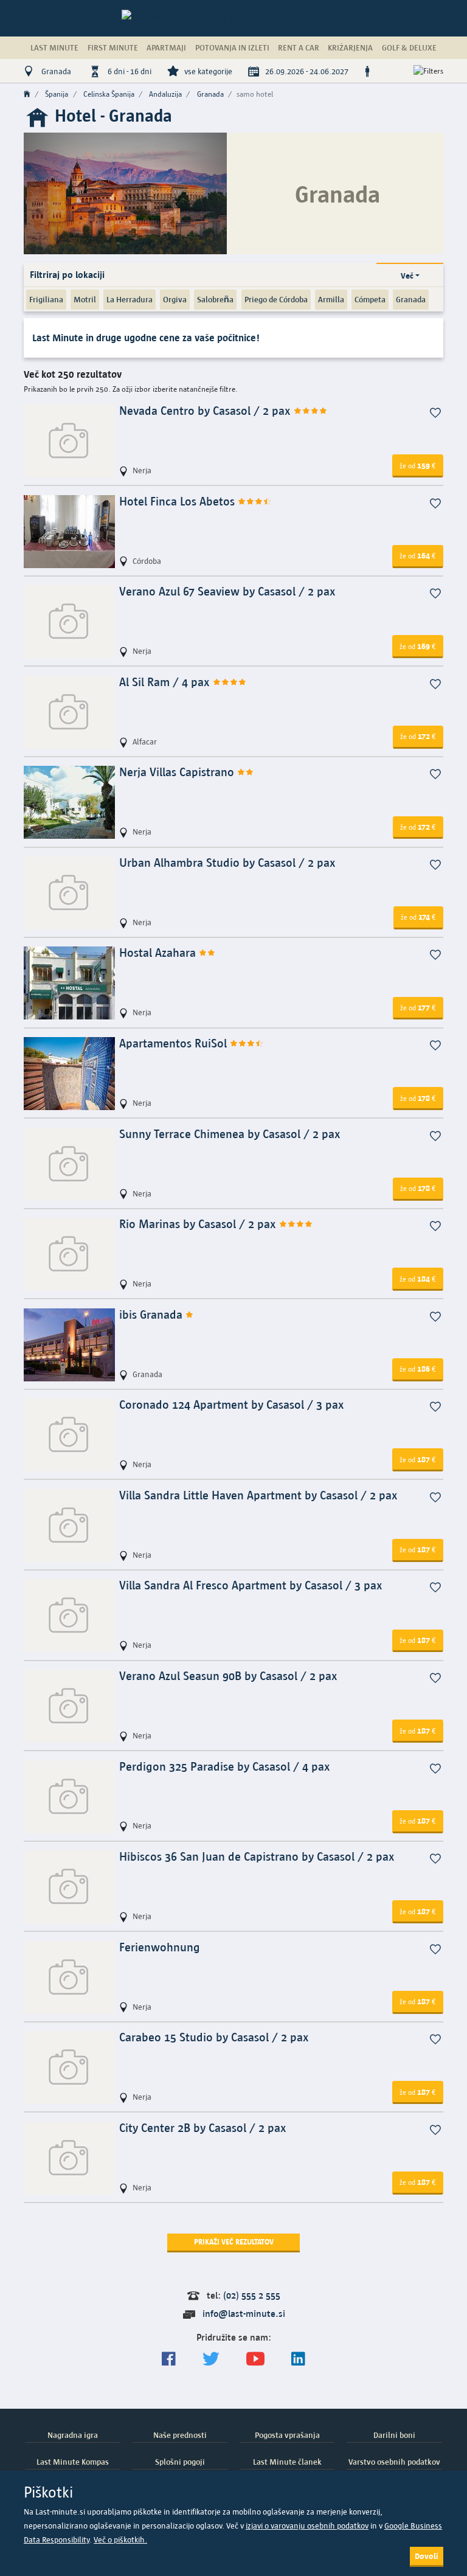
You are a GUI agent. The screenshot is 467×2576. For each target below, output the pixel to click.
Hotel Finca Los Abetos (178, 502)
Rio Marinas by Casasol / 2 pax (199, 1224)
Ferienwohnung (160, 1947)
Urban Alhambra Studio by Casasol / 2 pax (227, 863)
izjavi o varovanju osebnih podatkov (307, 2526)
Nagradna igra (73, 2435)
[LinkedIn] (298, 2359)
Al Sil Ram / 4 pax (166, 682)
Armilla (331, 299)
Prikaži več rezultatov (234, 2242)
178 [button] (418, 1098)
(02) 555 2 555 (252, 2295)
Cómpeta (370, 299)
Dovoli (427, 2556)
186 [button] (418, 1369)
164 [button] (418, 555)
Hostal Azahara (159, 953)
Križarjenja (350, 47)
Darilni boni (394, 2435)
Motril (85, 299)
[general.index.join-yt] (255, 2359)
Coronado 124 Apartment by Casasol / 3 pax (232, 1405)
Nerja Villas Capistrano (178, 772)
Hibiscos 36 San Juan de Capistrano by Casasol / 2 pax (257, 1857)
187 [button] (418, 1459)
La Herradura (130, 299)
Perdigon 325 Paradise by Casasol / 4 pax (225, 1767)
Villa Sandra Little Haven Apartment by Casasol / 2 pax (258, 1495)
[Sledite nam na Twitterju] (211, 2359)
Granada (411, 299)
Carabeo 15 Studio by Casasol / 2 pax (214, 2037)
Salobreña (215, 299)
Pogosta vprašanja (287, 2435)
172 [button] (418, 736)
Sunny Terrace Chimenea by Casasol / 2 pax (230, 1134)
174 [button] (418, 917)
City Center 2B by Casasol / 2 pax (203, 2128)
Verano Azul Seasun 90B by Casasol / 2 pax (228, 1676)
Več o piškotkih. (120, 2540)
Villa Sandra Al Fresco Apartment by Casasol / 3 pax (251, 1585)
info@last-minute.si (244, 2314)
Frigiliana (46, 299)
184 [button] (418, 1279)
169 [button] (418, 646)
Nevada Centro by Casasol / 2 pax (206, 411)
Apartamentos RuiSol (175, 1043)
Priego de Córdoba (276, 299)
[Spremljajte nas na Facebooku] (169, 2359)
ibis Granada (152, 1315)
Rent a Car (299, 47)
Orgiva (175, 299)
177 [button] (418, 1007)
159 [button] (418, 465)
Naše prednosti (180, 2435)
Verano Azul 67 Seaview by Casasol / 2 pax (227, 592)
